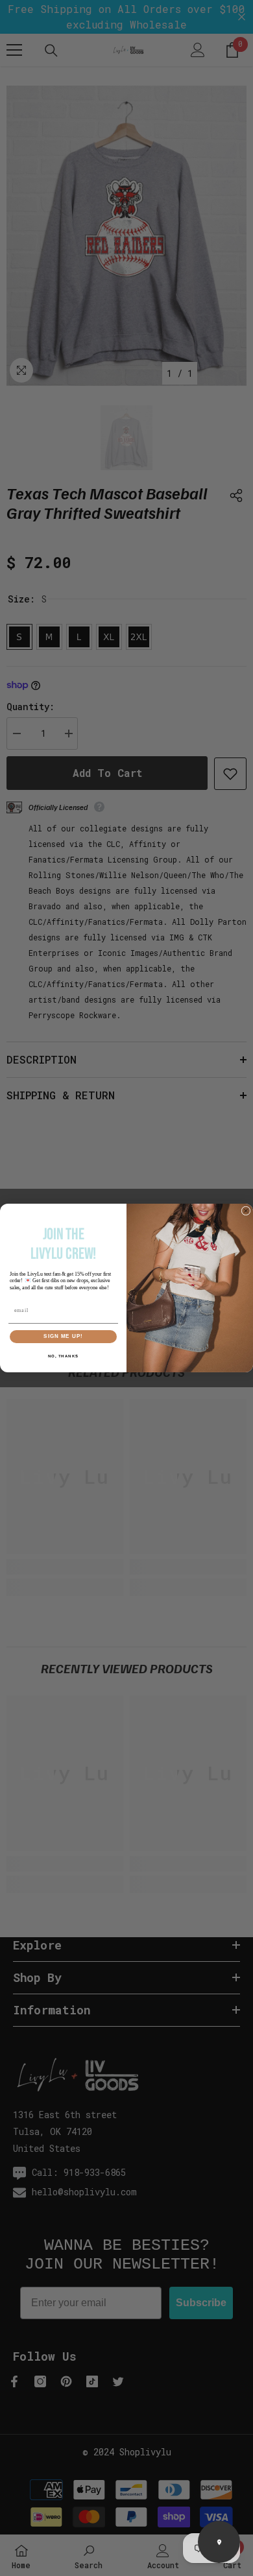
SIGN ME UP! (63, 1336)
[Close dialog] (246, 1211)
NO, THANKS (64, 1356)
